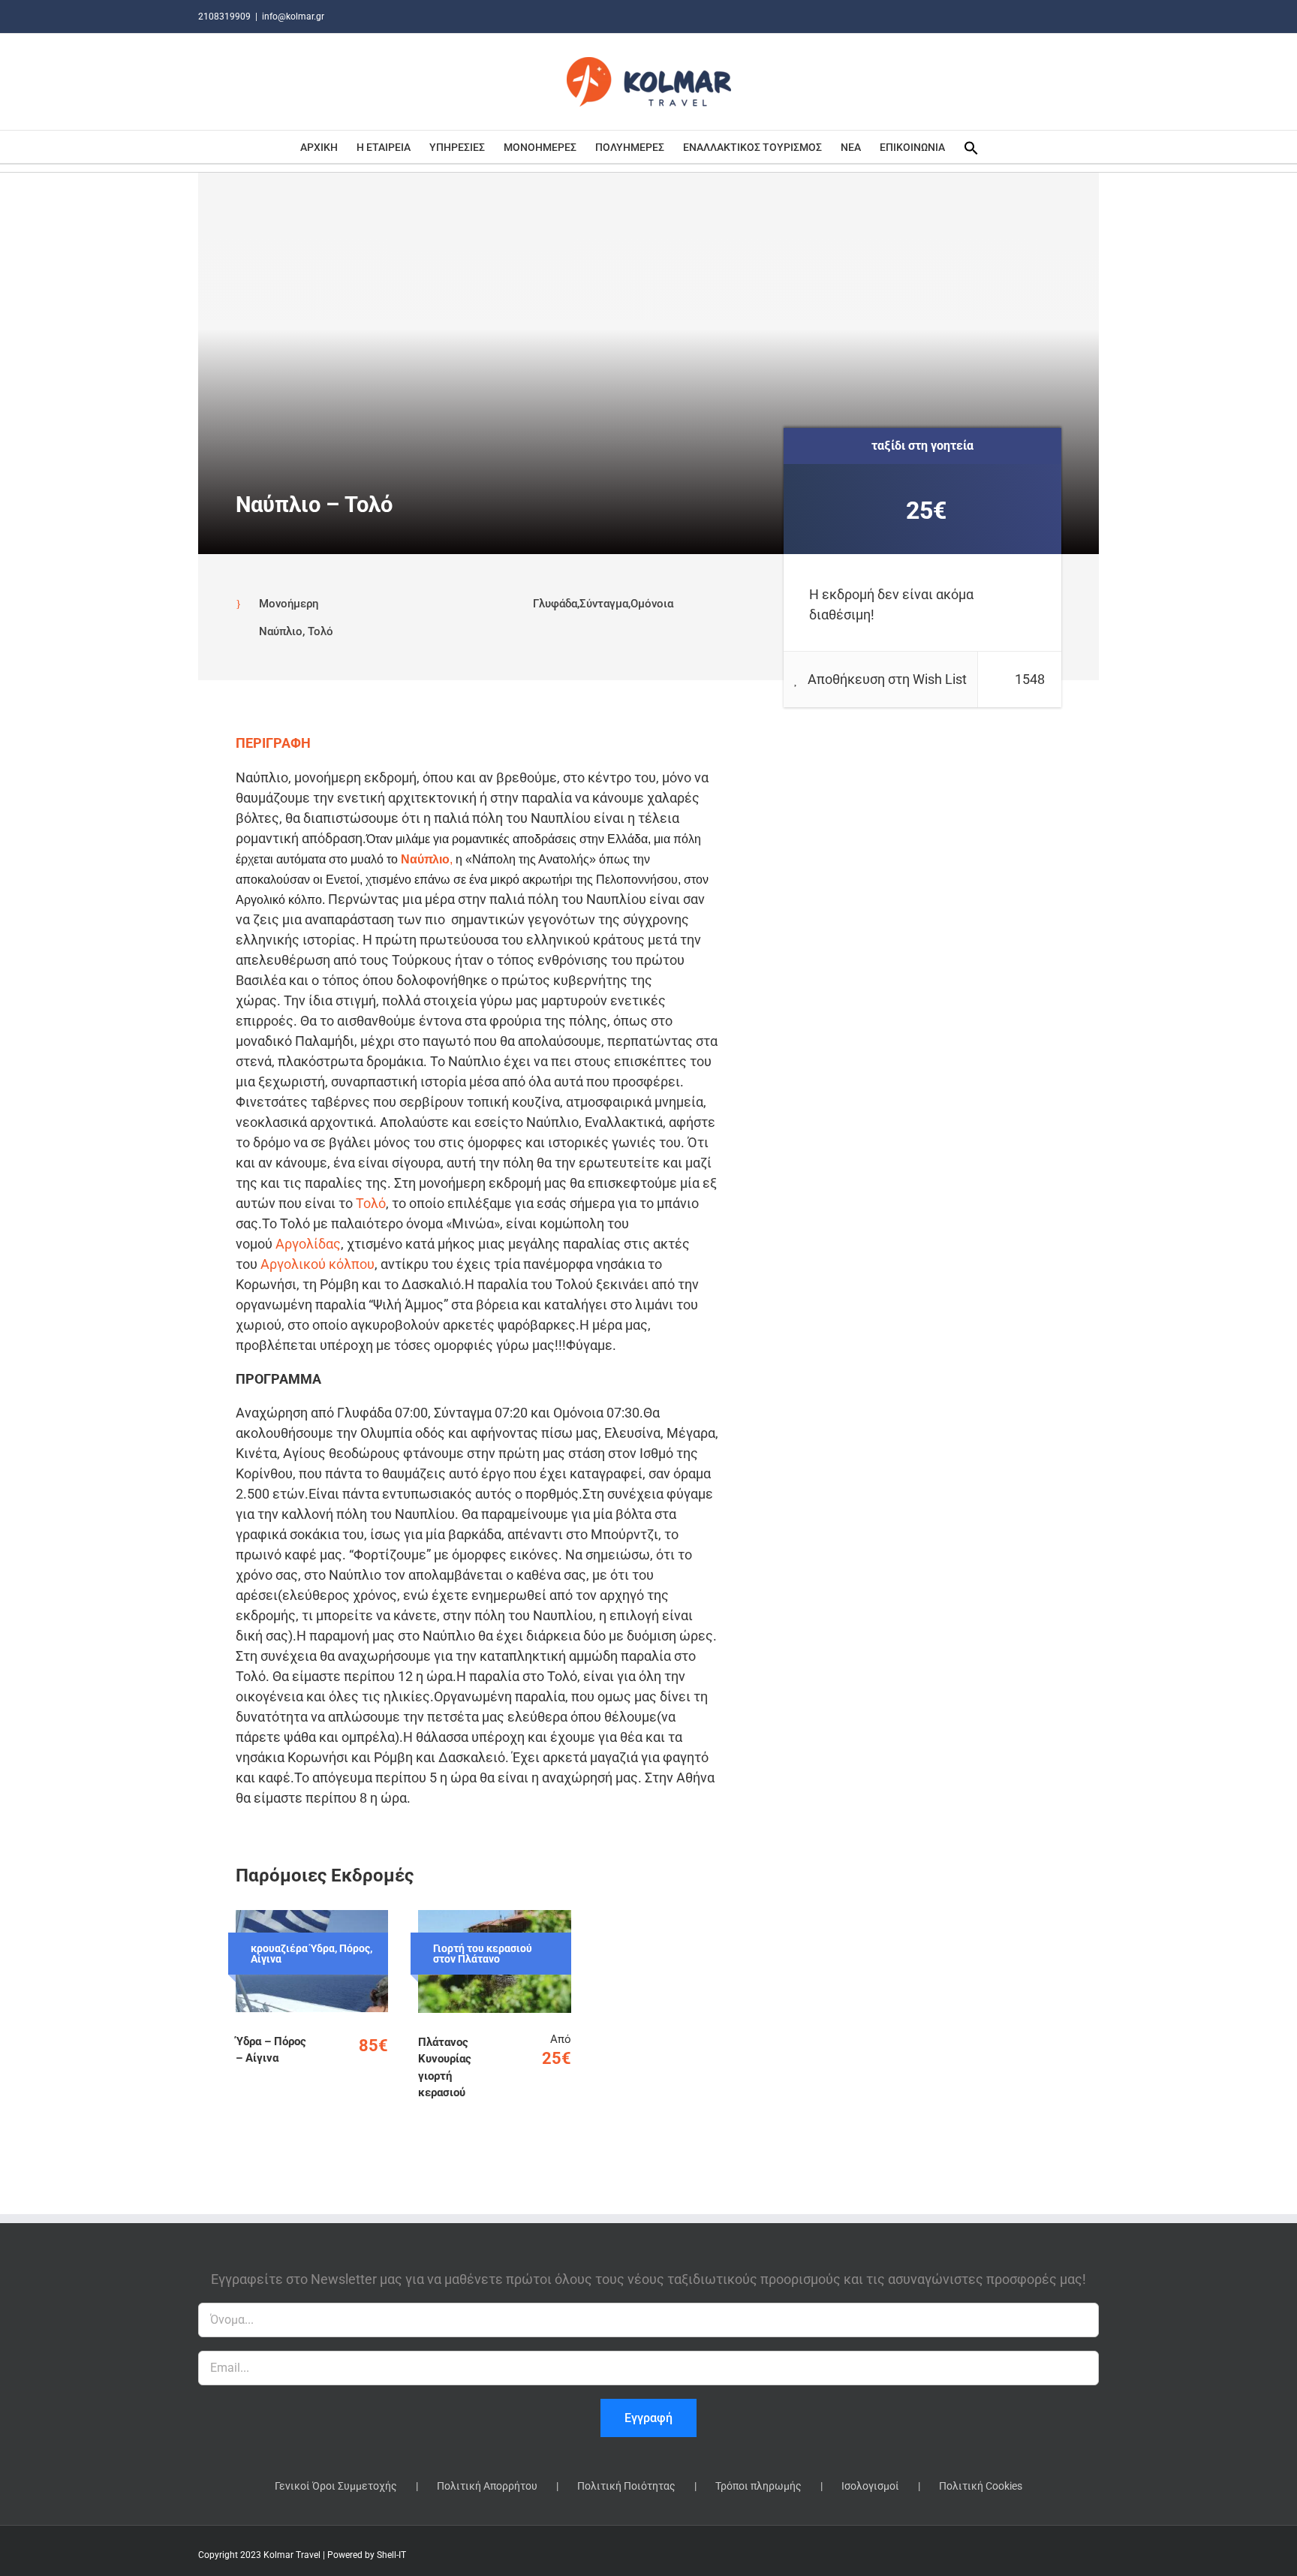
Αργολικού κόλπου (317, 1264)
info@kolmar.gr (293, 17)
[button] (971, 147)
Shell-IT (391, 2555)
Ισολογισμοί (870, 2486)
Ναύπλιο (425, 859)
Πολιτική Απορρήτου (487, 2486)
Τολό (371, 1203)
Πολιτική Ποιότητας (626, 2486)
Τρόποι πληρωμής (758, 2486)
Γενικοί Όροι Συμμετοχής (336, 2486)
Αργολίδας (308, 1244)
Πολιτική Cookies (981, 2486)
